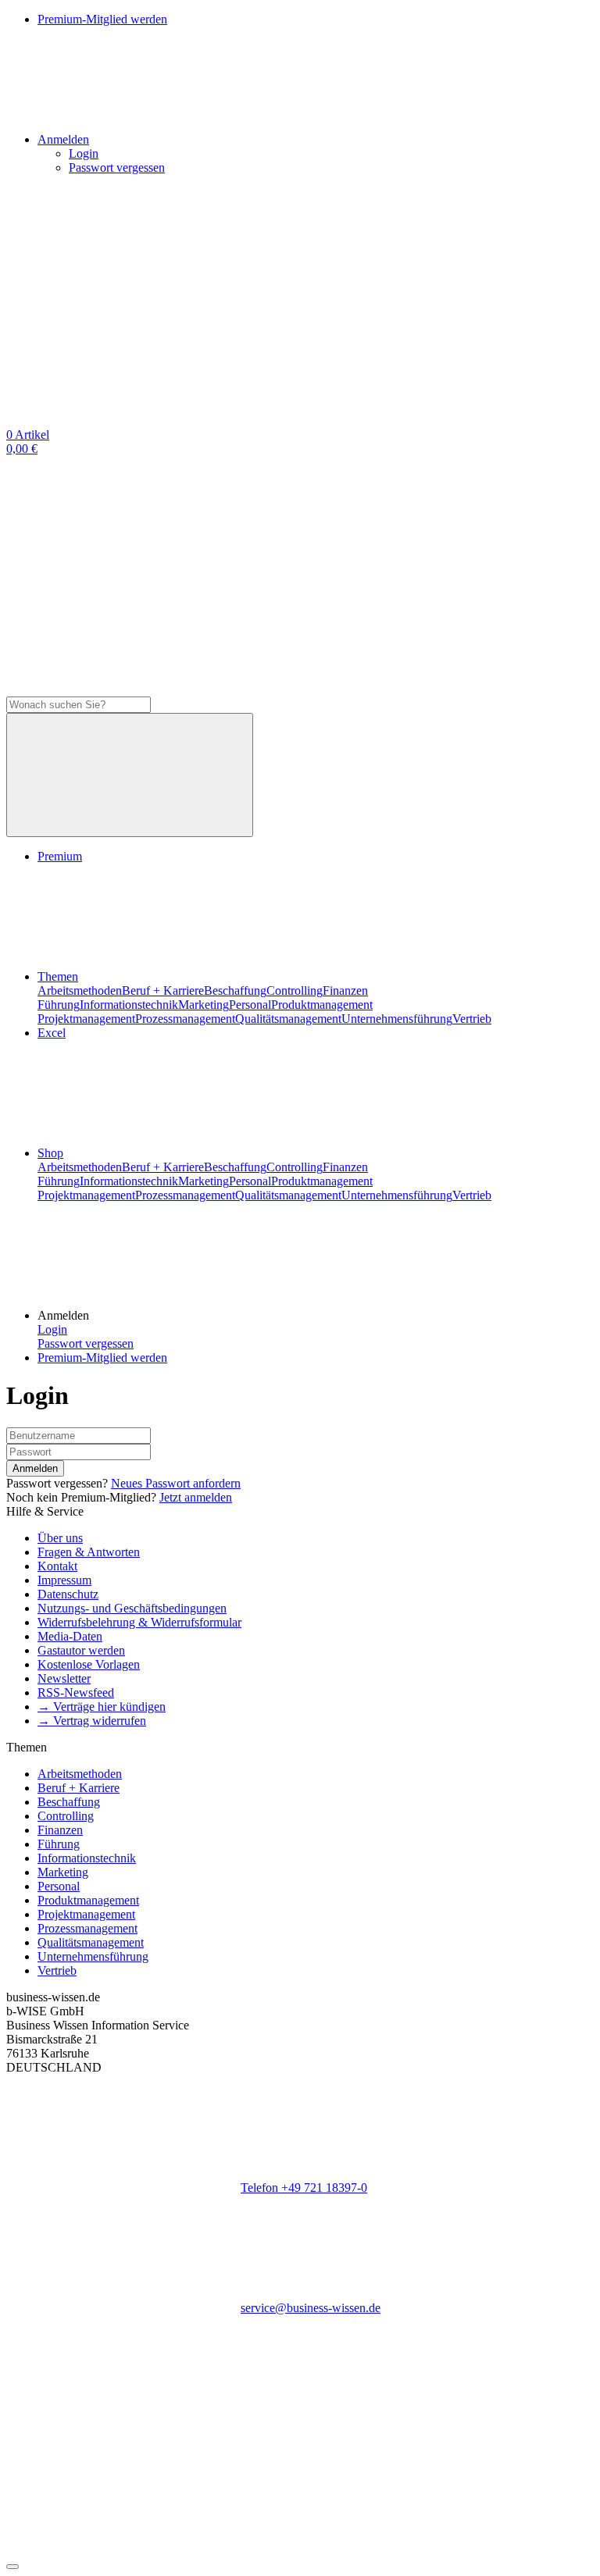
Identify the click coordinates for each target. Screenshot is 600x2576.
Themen (58, 976)
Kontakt (57, 1566)
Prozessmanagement (185, 1019)
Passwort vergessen (117, 167)
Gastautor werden (81, 1650)
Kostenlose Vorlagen (89, 1664)
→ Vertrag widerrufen (92, 1721)
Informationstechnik (129, 1005)
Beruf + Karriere (163, 990)
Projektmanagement (86, 1019)
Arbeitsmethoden (80, 990)
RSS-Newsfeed (76, 1692)
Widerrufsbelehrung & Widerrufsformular (139, 1622)
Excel (52, 1033)
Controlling (295, 990)
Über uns (60, 1538)
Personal (250, 1005)
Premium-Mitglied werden (102, 1357)
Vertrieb (472, 1019)
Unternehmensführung (397, 1019)
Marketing (204, 1005)
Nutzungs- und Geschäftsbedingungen (132, 1608)
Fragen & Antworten (89, 1552)
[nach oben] (12, 2567)
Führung (59, 1005)
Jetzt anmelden (196, 1497)
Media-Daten (70, 1636)
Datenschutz (68, 1594)
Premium (60, 856)
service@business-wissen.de (311, 2308)
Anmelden (35, 1468)
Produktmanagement (322, 1005)
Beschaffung (235, 990)
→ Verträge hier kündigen (102, 1707)
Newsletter (64, 1678)
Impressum (64, 1580)
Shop (50, 1153)
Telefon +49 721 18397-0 (304, 2188)
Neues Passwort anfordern (176, 1483)
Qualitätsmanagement (288, 1019)
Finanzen (345, 990)
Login (84, 153)
